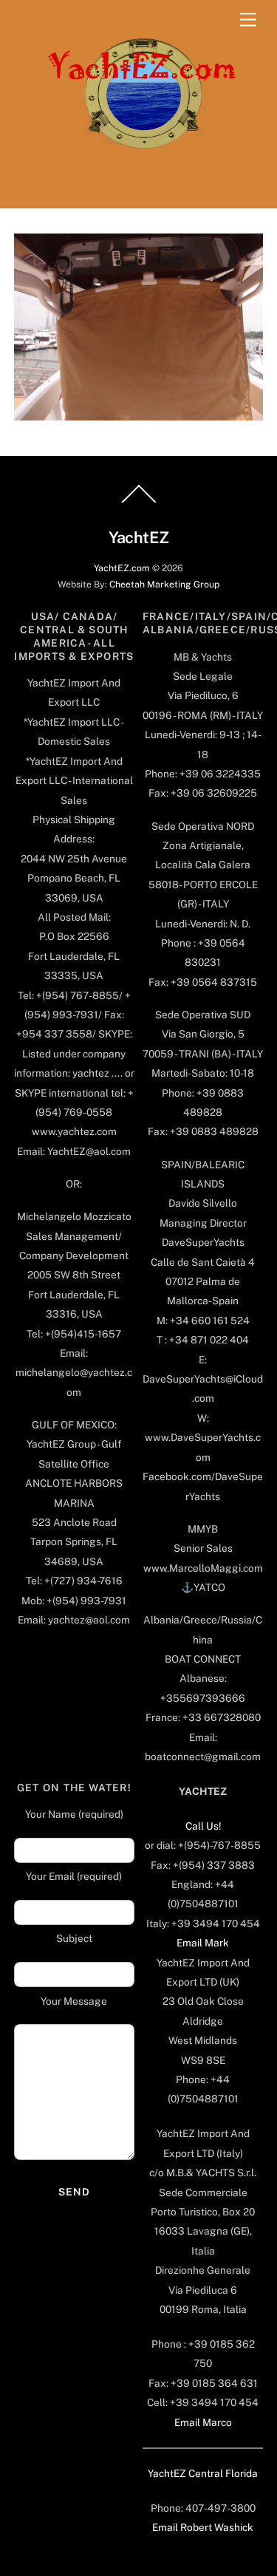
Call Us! (203, 1826)
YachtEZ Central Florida (203, 2473)
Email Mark (203, 1943)
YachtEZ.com (122, 568)
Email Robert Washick (203, 2527)
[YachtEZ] (134, 189)
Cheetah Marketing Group (164, 584)
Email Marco (203, 2422)
